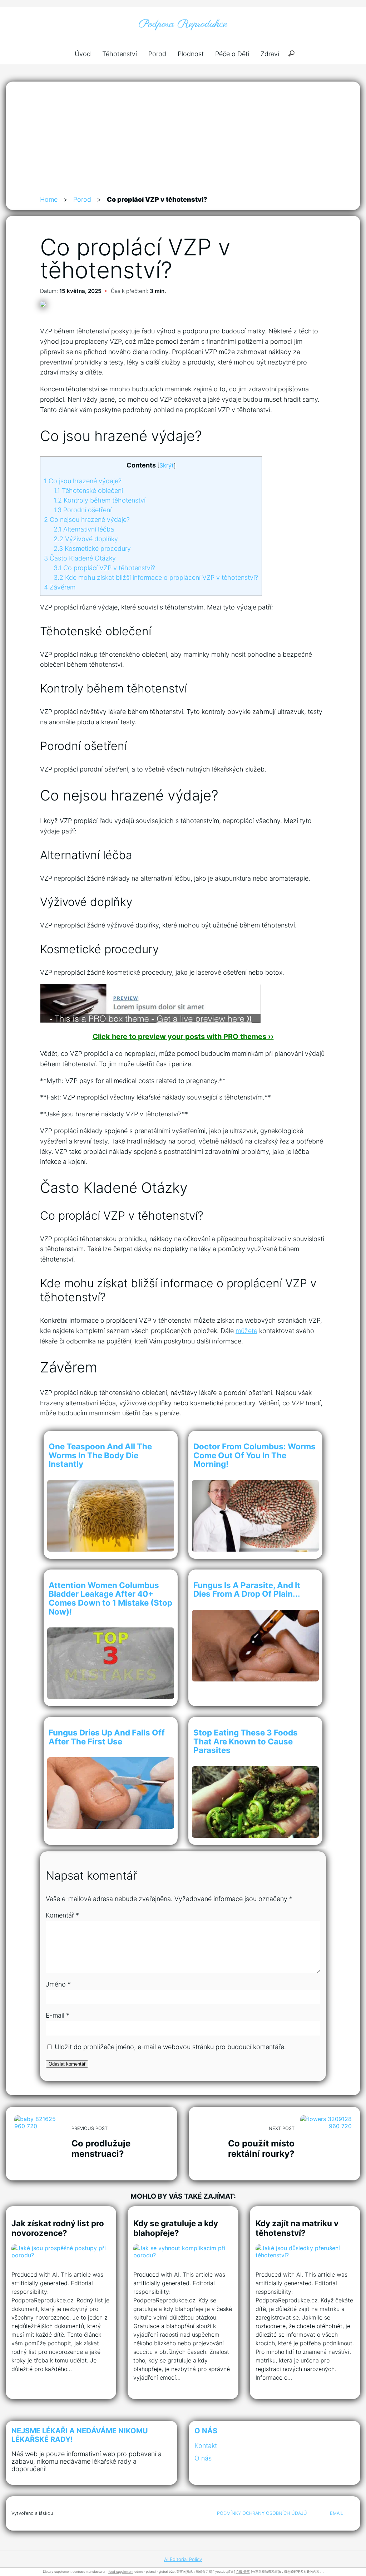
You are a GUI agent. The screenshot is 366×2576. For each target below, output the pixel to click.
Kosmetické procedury (92, 548)
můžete (246, 1331)
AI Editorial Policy (183, 2559)
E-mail (58, 2015)
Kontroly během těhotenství (100, 500)
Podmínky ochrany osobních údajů (262, 2513)
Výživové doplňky (86, 539)
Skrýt (167, 465)
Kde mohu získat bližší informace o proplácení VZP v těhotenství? (156, 577)
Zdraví (270, 54)
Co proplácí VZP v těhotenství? (104, 568)
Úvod (83, 54)
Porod (157, 54)
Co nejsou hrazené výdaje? (87, 520)
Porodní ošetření (83, 510)
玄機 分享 (243, 2572)
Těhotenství (120, 54)
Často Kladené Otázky (80, 558)
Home (49, 199)
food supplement (121, 2572)
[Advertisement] (183, 141)
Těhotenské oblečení (88, 491)
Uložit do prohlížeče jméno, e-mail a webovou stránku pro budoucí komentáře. (170, 2047)
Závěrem (60, 587)
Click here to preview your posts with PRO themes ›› (183, 1037)
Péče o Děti (232, 54)
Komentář (62, 1915)
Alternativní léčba (84, 529)
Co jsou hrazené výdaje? (83, 481)
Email (337, 2513)
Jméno (58, 1984)
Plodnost (191, 54)
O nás (203, 2458)
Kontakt (206, 2446)
